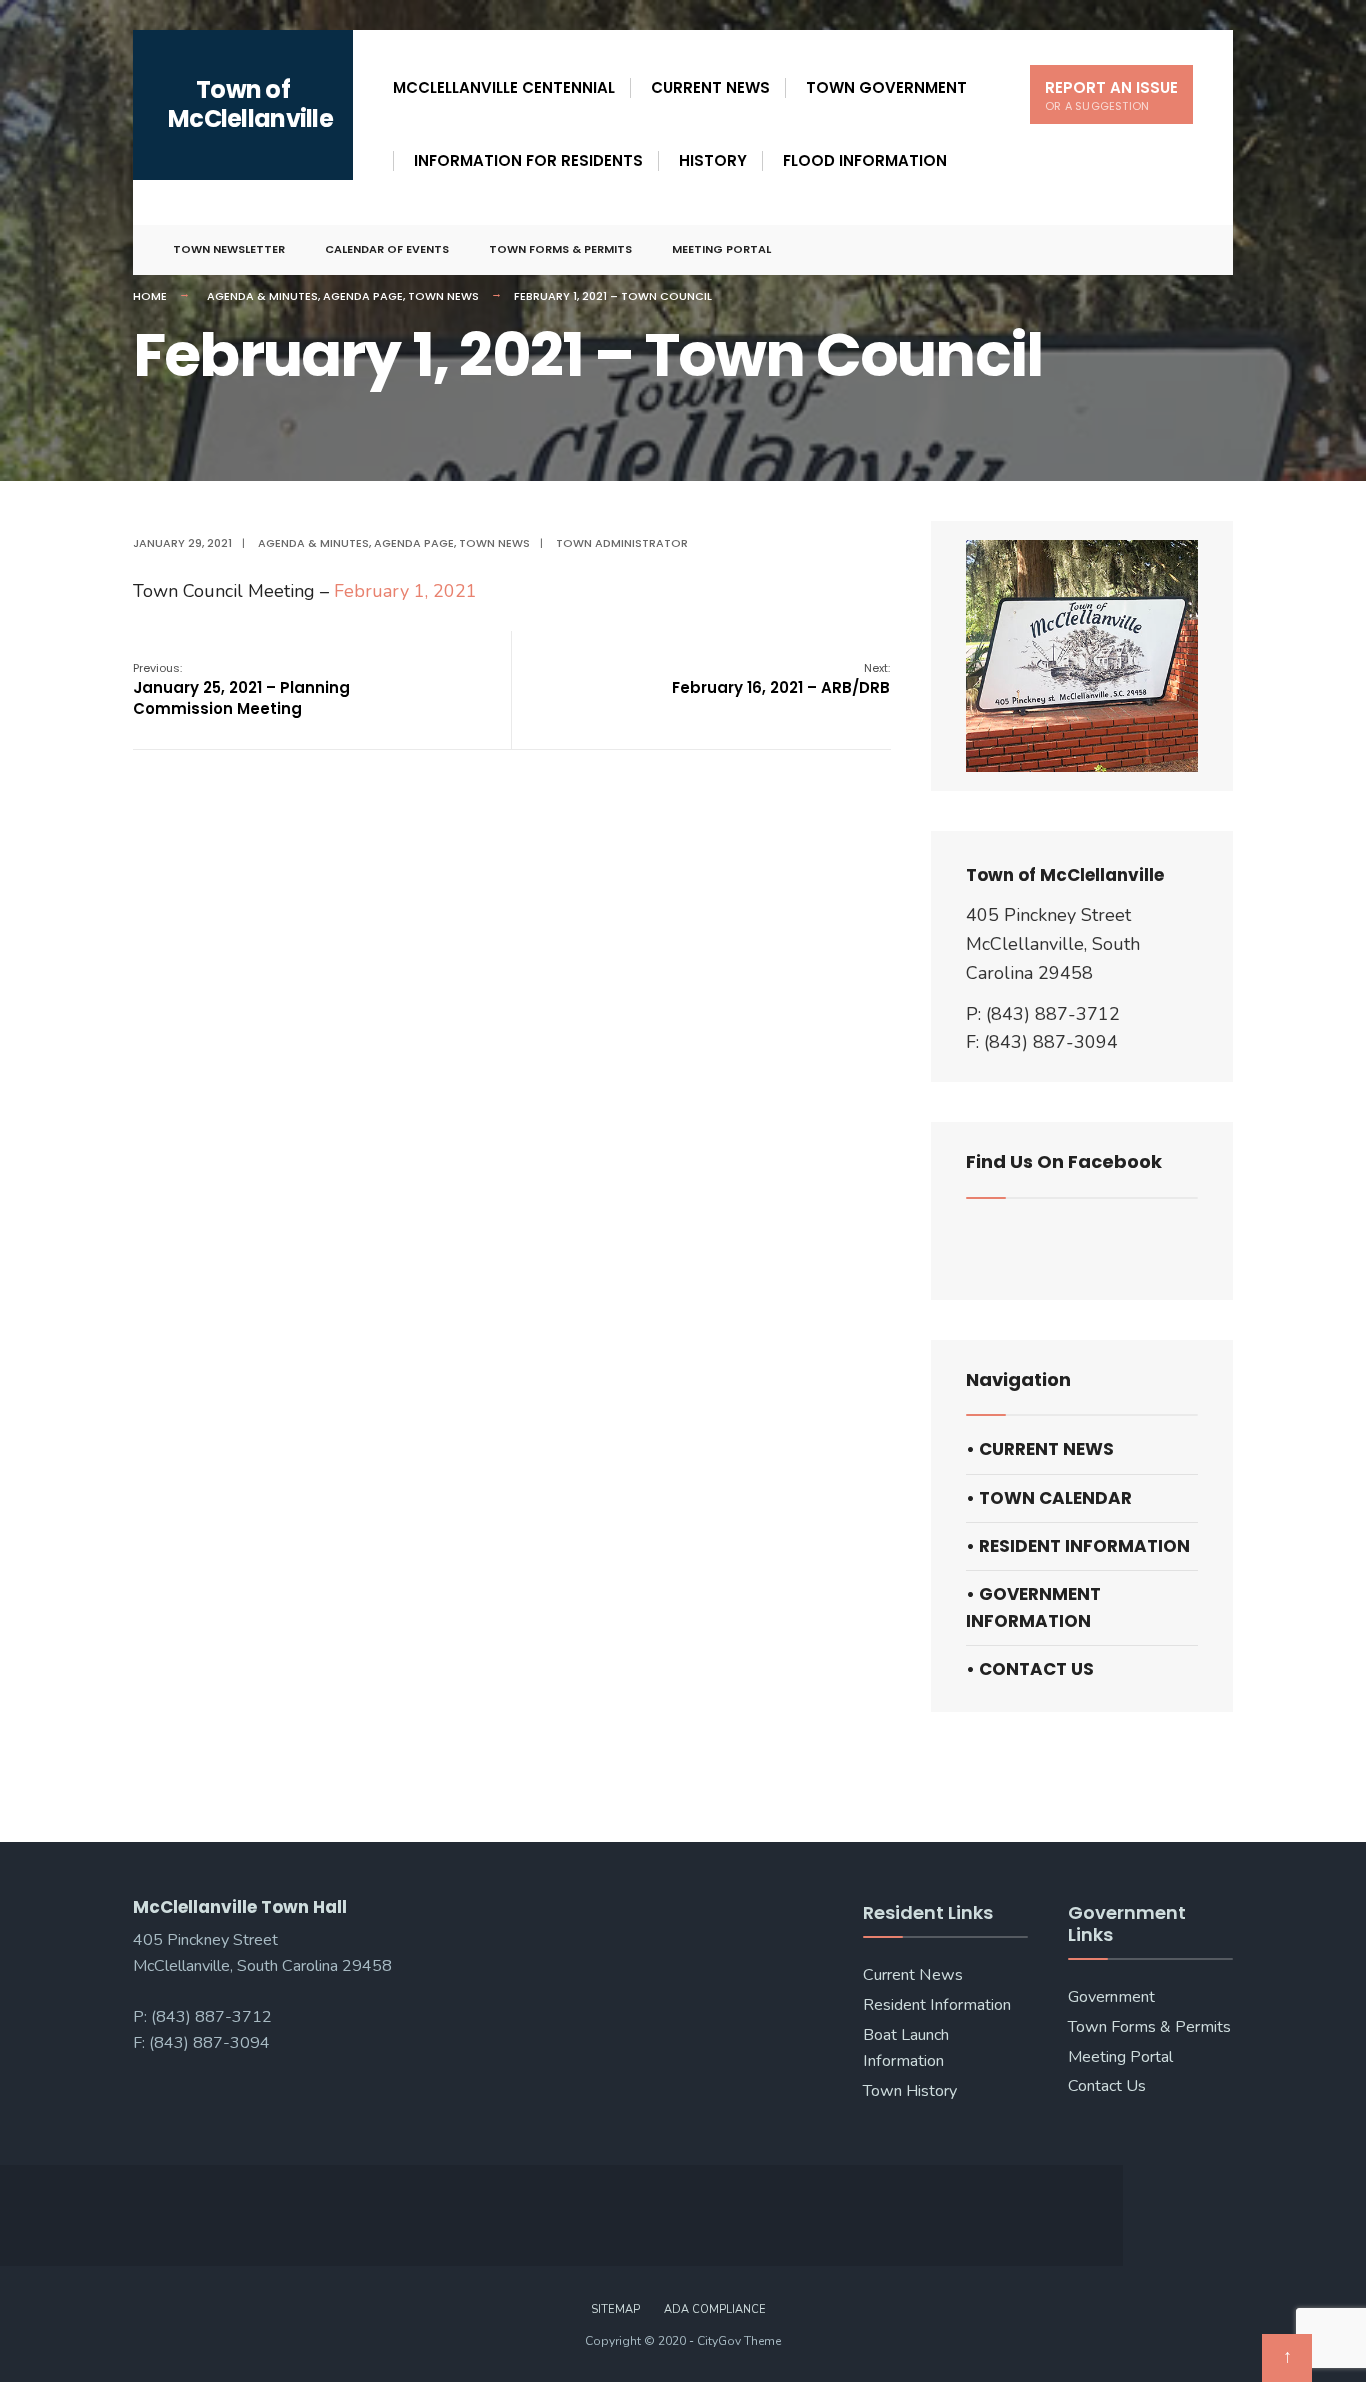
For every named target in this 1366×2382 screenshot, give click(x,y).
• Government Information (1033, 1607)
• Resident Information (1078, 1546)
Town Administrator (622, 543)
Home (150, 296)
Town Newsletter (229, 249)
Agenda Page (363, 296)
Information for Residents (528, 160)
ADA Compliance (715, 2309)
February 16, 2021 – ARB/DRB (781, 679)
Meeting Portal (721, 249)
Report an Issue (1111, 95)
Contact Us (1107, 2086)
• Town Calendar (1049, 1498)
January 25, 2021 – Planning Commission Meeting (241, 689)
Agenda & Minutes (262, 296)
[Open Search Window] (1185, 250)
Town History (910, 2091)
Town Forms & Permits (560, 249)
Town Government (886, 87)
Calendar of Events (387, 249)
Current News (710, 87)
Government (1111, 1997)
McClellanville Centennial (504, 87)
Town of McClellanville (250, 104)
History (713, 160)
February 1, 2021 (405, 591)
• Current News (1040, 1449)
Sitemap (615, 2309)
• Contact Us (1030, 1669)
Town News (443, 296)
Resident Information (937, 2005)
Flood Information (865, 160)
